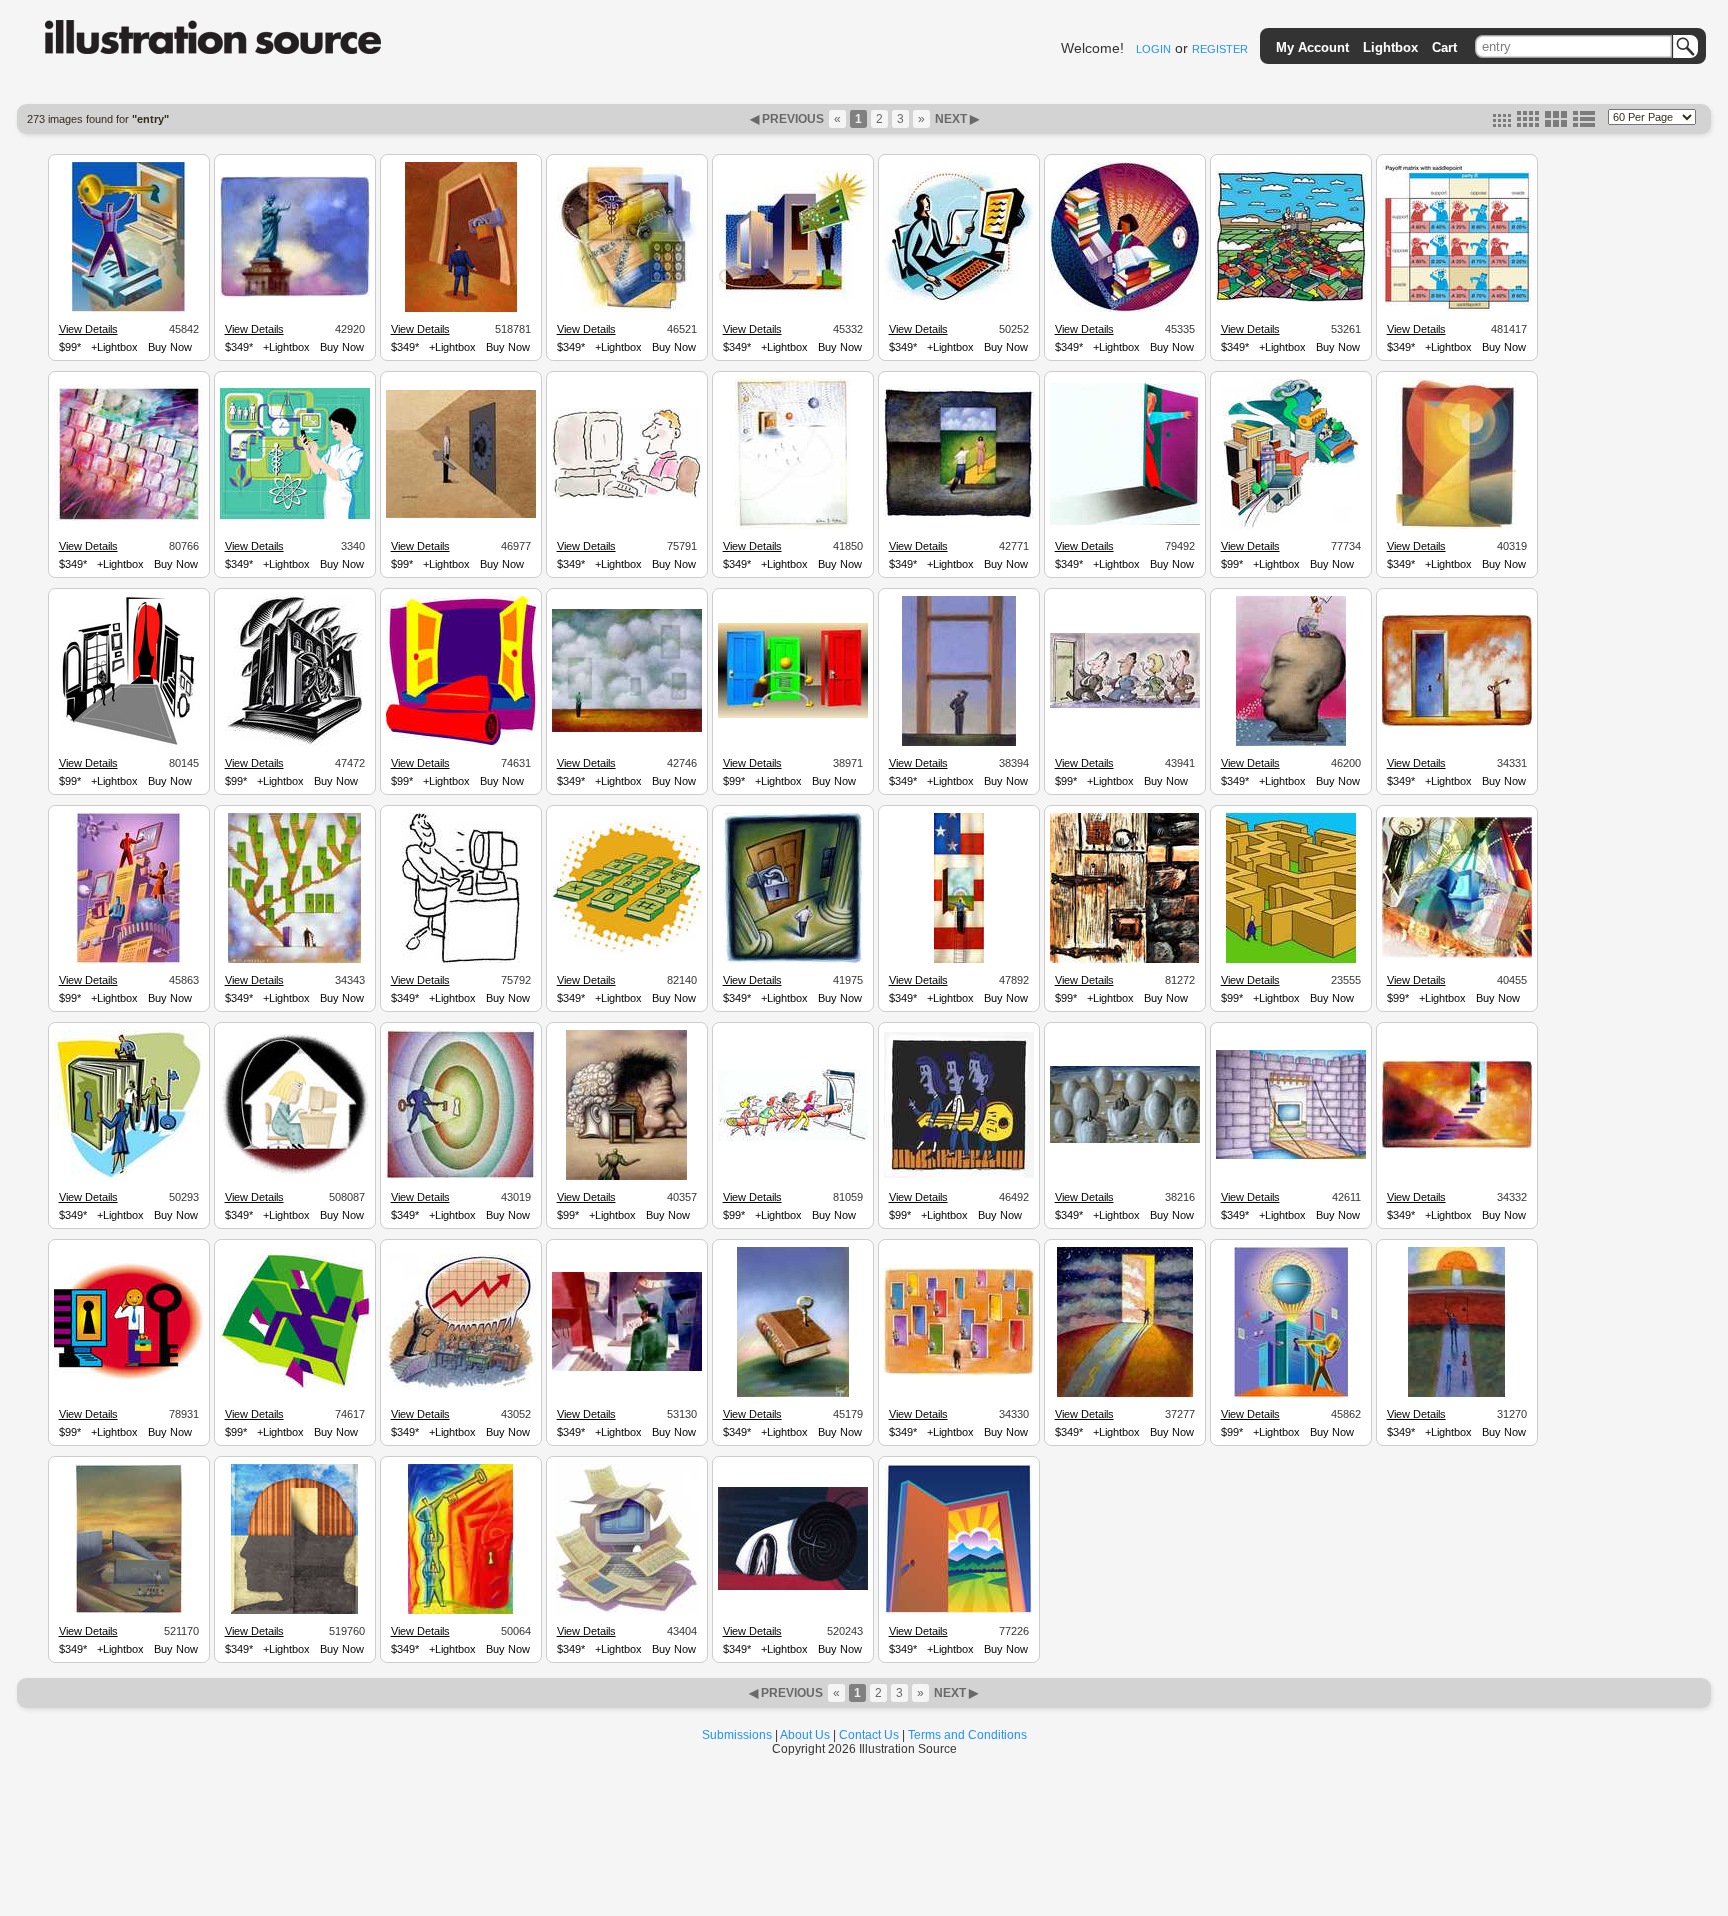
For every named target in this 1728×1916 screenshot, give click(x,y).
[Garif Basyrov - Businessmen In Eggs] (1125, 1140)
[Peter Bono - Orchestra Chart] (461, 1387)
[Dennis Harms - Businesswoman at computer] (1125, 309)
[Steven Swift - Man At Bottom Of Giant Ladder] (959, 743)
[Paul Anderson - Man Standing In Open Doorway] (1457, 1145)
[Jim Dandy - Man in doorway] (1125, 522)
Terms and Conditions (967, 1735)
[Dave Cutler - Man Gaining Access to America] (959, 960)
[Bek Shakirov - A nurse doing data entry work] (295, 516)
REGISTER (1220, 49)
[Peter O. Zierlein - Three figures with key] (959, 1175)
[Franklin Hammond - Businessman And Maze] (1291, 960)
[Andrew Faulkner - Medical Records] (627, 309)
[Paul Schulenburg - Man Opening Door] (1125, 1394)
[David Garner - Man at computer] (627, 496)
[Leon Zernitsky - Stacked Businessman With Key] (460, 1611)
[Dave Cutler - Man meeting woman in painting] (959, 516)
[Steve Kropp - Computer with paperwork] (626, 1611)
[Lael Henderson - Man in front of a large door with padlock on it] (461, 309)
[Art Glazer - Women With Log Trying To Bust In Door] (793, 1138)
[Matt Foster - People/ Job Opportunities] (128, 1177)
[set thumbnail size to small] (1502, 123)
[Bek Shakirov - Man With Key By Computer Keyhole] (129, 1377)
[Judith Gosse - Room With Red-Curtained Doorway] (128, 743)
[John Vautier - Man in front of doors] (793, 715)
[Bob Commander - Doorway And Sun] (1456, 526)
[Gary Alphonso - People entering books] (294, 743)
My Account (1312, 47)
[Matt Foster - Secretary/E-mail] (959, 299)
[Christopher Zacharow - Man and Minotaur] (793, 1587)
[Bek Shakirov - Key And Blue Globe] (1291, 1394)
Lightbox (1390, 47)
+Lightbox (114, 347)
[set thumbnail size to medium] (1528, 123)
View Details (88, 329)
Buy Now (170, 347)
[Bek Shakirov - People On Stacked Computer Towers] (128, 960)
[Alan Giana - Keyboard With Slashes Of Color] (129, 520)
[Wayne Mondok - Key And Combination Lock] (461, 515)
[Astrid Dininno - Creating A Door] (1456, 1394)
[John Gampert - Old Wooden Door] (1124, 960)
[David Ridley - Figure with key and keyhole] (461, 1176)
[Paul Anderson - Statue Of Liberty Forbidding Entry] (295, 294)
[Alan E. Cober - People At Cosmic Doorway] (793, 526)
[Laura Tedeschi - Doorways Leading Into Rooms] (295, 1386)
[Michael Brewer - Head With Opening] (1291, 743)
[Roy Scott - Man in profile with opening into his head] (294, 1611)
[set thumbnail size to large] (1556, 123)
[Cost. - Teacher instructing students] (129, 1611)
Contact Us (869, 1735)
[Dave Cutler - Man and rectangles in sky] (627, 729)
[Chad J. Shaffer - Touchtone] (627, 950)
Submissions (737, 1735)
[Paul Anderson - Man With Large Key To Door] (1457, 723)
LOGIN (1153, 49)
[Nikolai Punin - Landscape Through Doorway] (958, 1611)
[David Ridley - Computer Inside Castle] (1291, 1156)
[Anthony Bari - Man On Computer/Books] (1291, 299)
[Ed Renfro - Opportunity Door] (1125, 705)
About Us (805, 1735)
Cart (1444, 47)
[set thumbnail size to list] (1584, 123)
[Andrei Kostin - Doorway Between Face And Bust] (626, 1177)
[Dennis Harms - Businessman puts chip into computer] (793, 300)
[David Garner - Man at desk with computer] (461, 960)
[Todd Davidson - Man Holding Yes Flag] (627, 1368)
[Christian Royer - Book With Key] (793, 1394)
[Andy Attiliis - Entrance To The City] (1291, 526)
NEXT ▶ (955, 119)
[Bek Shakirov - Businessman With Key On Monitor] (128, 309)
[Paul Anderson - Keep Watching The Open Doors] (959, 1372)
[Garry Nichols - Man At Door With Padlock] (793, 960)
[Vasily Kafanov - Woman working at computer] (1457, 955)
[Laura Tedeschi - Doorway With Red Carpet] (461, 742)
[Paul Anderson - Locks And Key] (294, 960)
